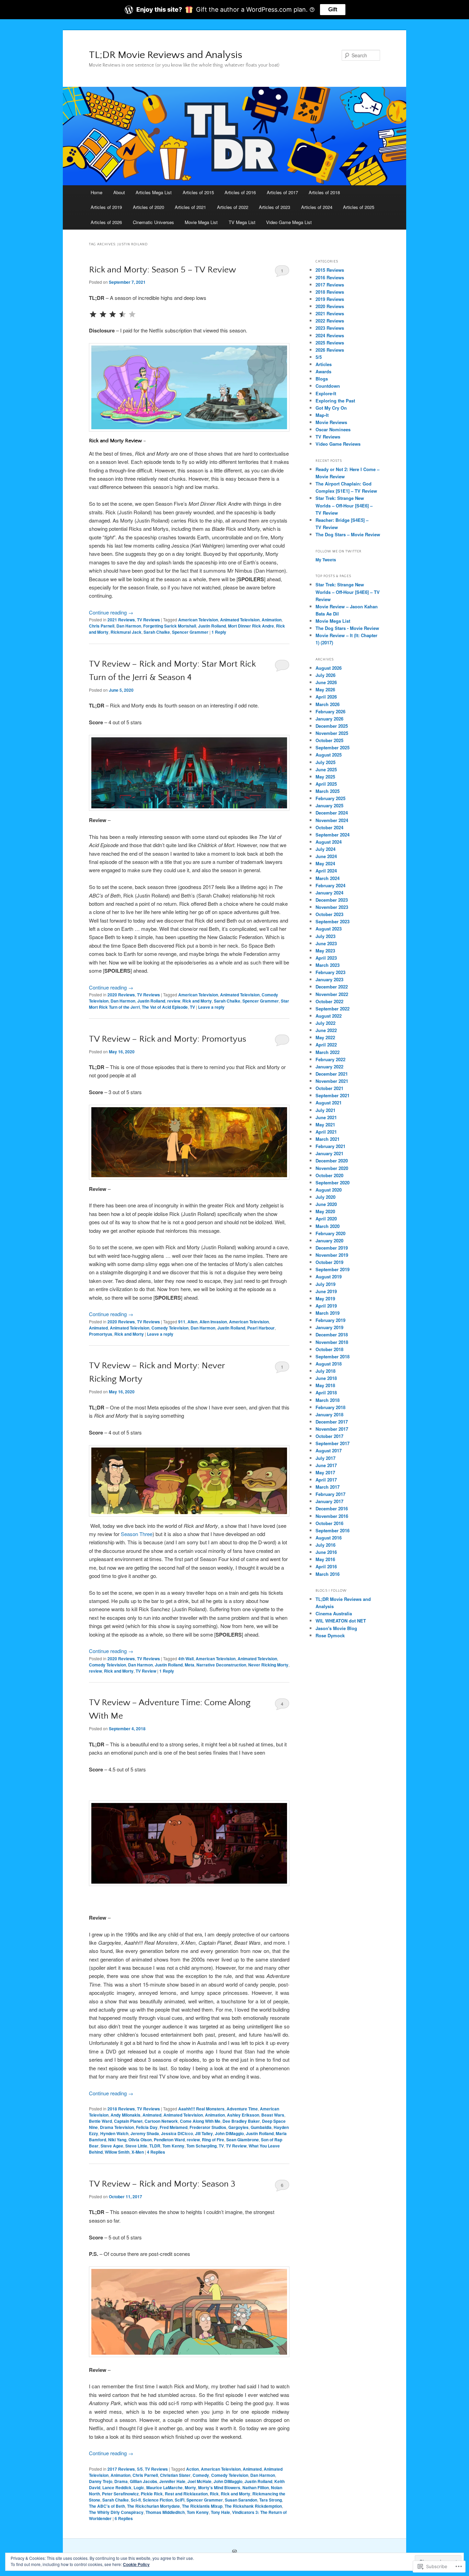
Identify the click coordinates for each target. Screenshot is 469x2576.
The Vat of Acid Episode (165, 1007)
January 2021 (329, 1153)
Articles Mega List (154, 192)
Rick (214, 2494)
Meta (190, 1665)
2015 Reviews (330, 270)
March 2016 (328, 1574)
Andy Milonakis (125, 2115)
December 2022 (332, 987)
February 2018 (330, 1407)
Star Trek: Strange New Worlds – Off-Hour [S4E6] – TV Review (344, 505)
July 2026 (325, 675)
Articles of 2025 (359, 207)
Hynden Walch (114, 2133)
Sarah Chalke (157, 632)
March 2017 (328, 1487)
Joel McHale (199, 2481)
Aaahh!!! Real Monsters (201, 2109)
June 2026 (326, 682)
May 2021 (325, 1125)
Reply (219, 632)
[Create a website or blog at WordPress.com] (235, 2552)
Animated (98, 1328)
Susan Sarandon (241, 2500)
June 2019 (326, 1291)
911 (182, 1322)
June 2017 (326, 1465)
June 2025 (326, 769)
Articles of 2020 (148, 207)
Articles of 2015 (198, 192)
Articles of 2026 (106, 222)
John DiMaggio (229, 2133)
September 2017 (333, 1443)
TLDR (155, 2146)
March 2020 (328, 1226)
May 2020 (325, 1211)
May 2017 (325, 1472)
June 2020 (326, 1204)
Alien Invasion (213, 1322)
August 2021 (329, 1103)
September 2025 (333, 747)
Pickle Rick (152, 2494)
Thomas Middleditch (165, 2512)
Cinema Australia (334, 1613)
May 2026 (325, 689)
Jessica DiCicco (177, 2133)
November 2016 (332, 1516)
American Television (198, 620)
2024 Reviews (330, 335)
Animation (272, 620)
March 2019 (328, 1313)
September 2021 (333, 1095)
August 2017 (329, 1450)
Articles (324, 364)
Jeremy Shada (145, 2133)
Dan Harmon (129, 626)
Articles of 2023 (274, 207)
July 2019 (325, 1284)
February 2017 (330, 1494)
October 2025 (329, 740)
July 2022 (325, 1023)
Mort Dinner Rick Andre (251, 626)
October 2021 (329, 1088)
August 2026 (329, 668)
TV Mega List (242, 222)
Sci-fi (136, 2500)
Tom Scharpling (202, 2146)
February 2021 (330, 1146)
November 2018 (332, 1342)
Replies (156, 2152)
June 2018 (326, 1378)
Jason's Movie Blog (336, 1628)
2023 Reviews (330, 328)
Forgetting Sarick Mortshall (170, 626)
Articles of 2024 (317, 207)
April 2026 (326, 697)
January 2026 (329, 719)
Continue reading (111, 612)
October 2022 (329, 1001)
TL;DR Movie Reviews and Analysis (165, 55)
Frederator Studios (208, 2127)
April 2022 (326, 1045)
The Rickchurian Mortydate (153, 2506)
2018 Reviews (121, 2109)
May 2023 (325, 951)
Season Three (137, 1534)
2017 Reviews (121, 2469)
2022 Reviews (330, 321)
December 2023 (332, 900)
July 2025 (325, 762)
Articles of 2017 (282, 192)
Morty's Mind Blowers (219, 2487)
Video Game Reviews (338, 444)
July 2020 (325, 1197)
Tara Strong (271, 2500)
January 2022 (329, 1067)
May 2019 (325, 1298)
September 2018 (333, 1356)
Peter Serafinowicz (120, 2494)
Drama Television (117, 2127)
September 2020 (333, 1182)
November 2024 (332, 820)
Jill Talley (204, 2133)
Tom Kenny (173, 2146)
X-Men (138, 2152)
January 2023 (329, 979)
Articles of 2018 (324, 192)
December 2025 (332, 726)
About (119, 192)
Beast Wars (273, 2115)
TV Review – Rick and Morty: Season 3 (162, 2184)
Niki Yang (117, 2140)
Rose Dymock (330, 1635)
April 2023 (326, 958)
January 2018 (329, 1414)
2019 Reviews (330, 299)
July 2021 (325, 1110)
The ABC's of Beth (107, 2506)
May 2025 (325, 777)
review (174, 1001)
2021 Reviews (121, 620)
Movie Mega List (201, 222)
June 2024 (326, 856)
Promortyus (101, 1334)
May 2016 (325, 1559)
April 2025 (326, 784)
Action (192, 2469)
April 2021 (326, 1132)
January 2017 (329, 1501)
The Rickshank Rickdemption (253, 2506)
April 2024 (326, 871)
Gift (333, 9)
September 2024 (333, 835)
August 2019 (329, 1277)
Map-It (322, 415)
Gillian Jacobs (144, 2481)
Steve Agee (112, 2146)
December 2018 (332, 1334)
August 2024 (329, 842)
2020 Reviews (121, 995)
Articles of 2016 (240, 192)
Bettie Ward (100, 2121)
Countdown (328, 386)
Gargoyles (238, 2127)
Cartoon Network (161, 2121)
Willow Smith (117, 2152)
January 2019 (329, 1327)
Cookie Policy (136, 2564)
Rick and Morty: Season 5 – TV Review (162, 270)
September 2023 (333, 921)
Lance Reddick (117, 2487)
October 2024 (329, 827)
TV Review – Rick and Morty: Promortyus (168, 1039)
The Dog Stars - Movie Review (347, 628)
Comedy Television (170, 1328)
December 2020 (332, 1161)
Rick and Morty (197, 1001)
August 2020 (329, 1190)
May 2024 (325, 863)
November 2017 (332, 1429)
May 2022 (325, 1037)
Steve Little (136, 2146)
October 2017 (329, 1436)
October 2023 (329, 914)
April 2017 (326, 1480)
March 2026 (328, 704)
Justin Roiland (212, 626)
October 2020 (329, 1175)
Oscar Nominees (333, 429)
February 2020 (330, 1233)
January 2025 (329, 805)
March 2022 (328, 1052)
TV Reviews (148, 620)
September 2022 (333, 1009)
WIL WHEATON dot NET (341, 1621)
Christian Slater (175, 2475)
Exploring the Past (335, 401)
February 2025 (330, 798)
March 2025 (328, 791)
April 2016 (326, 1566)
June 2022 (326, 1030)
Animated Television (240, 620)
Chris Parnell (102, 626)
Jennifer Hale (172, 2481)
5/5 (140, 2469)
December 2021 (332, 1074)
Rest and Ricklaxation (186, 2494)
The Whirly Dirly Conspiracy (116, 2512)
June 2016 (326, 1552)
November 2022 (332, 994)
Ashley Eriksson (243, 2115)
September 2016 (333, 1530)
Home (96, 192)
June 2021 (326, 1117)
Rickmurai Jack (126, 632)
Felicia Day (147, 2127)
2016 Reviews (330, 277)
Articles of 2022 (233, 207)
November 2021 (332, 1081)
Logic (139, 2487)
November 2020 (332, 1168)
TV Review (146, 1671)
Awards (323, 371)
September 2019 (333, 1269)
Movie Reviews (331, 422)
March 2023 (328, 965)
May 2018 (325, 1385)
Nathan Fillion (256, 2487)
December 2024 (332, 813)
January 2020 (329, 1240)
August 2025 (329, 755)
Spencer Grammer (190, 632)
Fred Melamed (174, 2127)
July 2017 (325, 1458)
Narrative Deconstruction (221, 1665)
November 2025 (332, 733)
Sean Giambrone (243, 2140)
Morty (190, 2487)
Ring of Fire (213, 2140)
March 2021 (328, 1139)
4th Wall (186, 1659)
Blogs (322, 379)
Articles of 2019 (106, 207)
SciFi (180, 2500)
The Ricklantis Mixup (202, 2506)
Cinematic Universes (153, 222)
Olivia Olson (140, 2140)
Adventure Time (242, 2109)
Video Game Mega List (289, 222)
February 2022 (330, 1059)
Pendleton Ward (169, 2140)
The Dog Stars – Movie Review (348, 534)
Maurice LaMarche (164, 2487)
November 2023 (332, 907)
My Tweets (326, 560)
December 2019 (332, 1248)
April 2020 (326, 1219)
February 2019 (330, 1320)
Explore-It (326, 393)
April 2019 (326, 1306)
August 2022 (329, 1016)
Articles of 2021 (190, 207)
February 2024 (330, 885)
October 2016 (329, 1523)
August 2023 (329, 929)
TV (192, 1007)
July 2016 (325, 1545)
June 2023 (326, 943)
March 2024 (328, 878)
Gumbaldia (261, 2127)
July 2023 (325, 936)
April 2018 (326, 1392)
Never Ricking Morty (268, 1665)
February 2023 (330, 972)
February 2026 (330, 711)
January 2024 (329, 893)
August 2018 (329, 1364)
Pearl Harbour (261, 1328)
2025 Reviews (330, 343)
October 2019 (329, 1262)
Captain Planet (128, 2121)
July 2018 (325, 1371)
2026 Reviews (330, 350)
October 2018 (329, 1349)
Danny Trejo (101, 2481)
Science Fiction (158, 2500)
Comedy (201, 2475)
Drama (121, 2481)
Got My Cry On (331, 408)
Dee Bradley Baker (241, 2121)
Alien (192, 1322)
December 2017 (332, 1422)
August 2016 (329, 1538)
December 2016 (332, 1508)
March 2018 (328, 1400)
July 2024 (325, 849)
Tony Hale (220, 2512)
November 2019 (332, 1255)
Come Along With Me (200, 2121)
